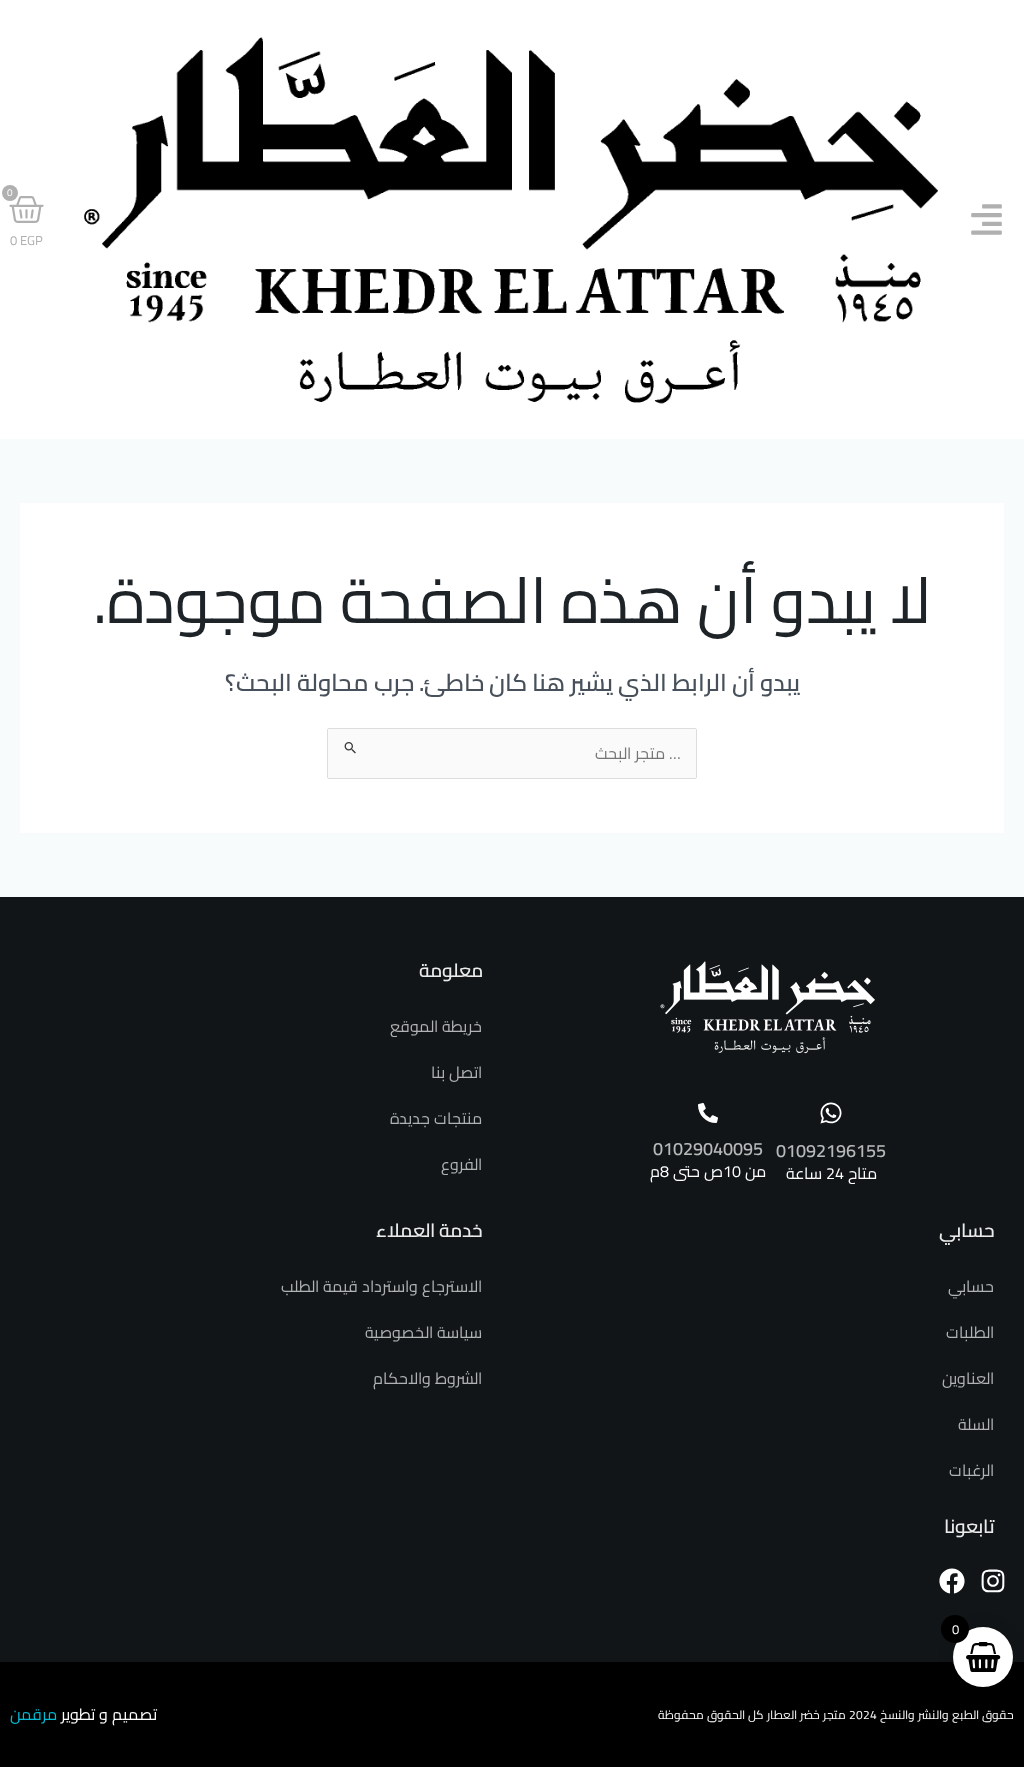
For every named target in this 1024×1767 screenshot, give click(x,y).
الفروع (461, 1164)
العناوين (968, 1378)
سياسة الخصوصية (423, 1332)
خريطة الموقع (436, 1026)
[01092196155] (831, 1113)
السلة (976, 1424)
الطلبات (970, 1332)
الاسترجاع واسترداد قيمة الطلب (381, 1286)
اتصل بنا (456, 1072)
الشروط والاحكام (427, 1378)
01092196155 (831, 1150)
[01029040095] (708, 1113)
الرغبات (971, 1470)
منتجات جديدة (436, 1118)
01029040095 (708, 1148)
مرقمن (33, 1714)
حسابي (971, 1286)
